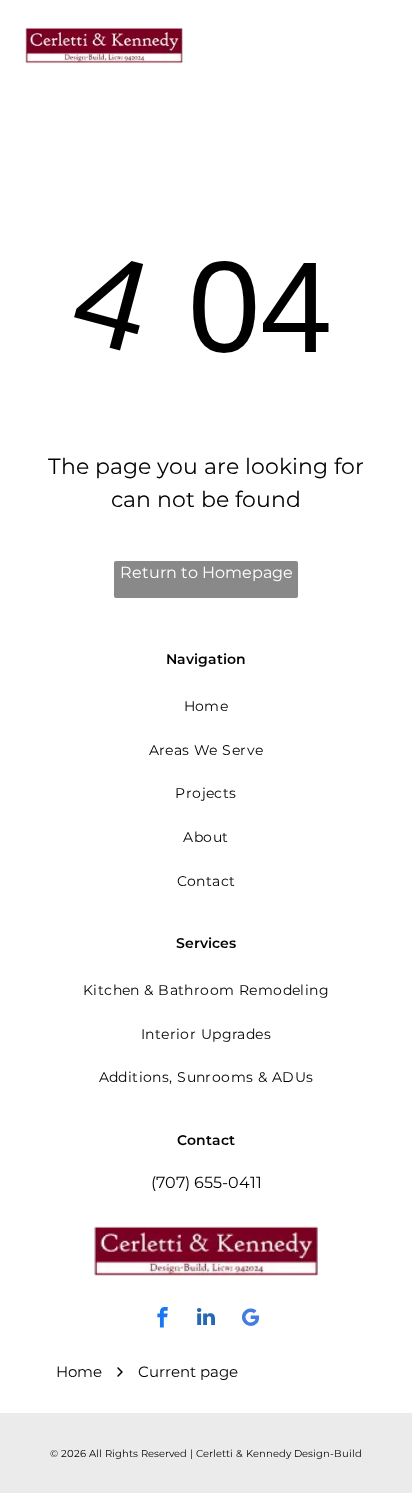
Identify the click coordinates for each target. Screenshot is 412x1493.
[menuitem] (205, 706)
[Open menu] (374, 45)
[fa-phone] (303, 54)
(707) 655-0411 (206, 1182)
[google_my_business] (250, 1319)
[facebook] (162, 1319)
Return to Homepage (206, 572)
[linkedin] (206, 1319)
